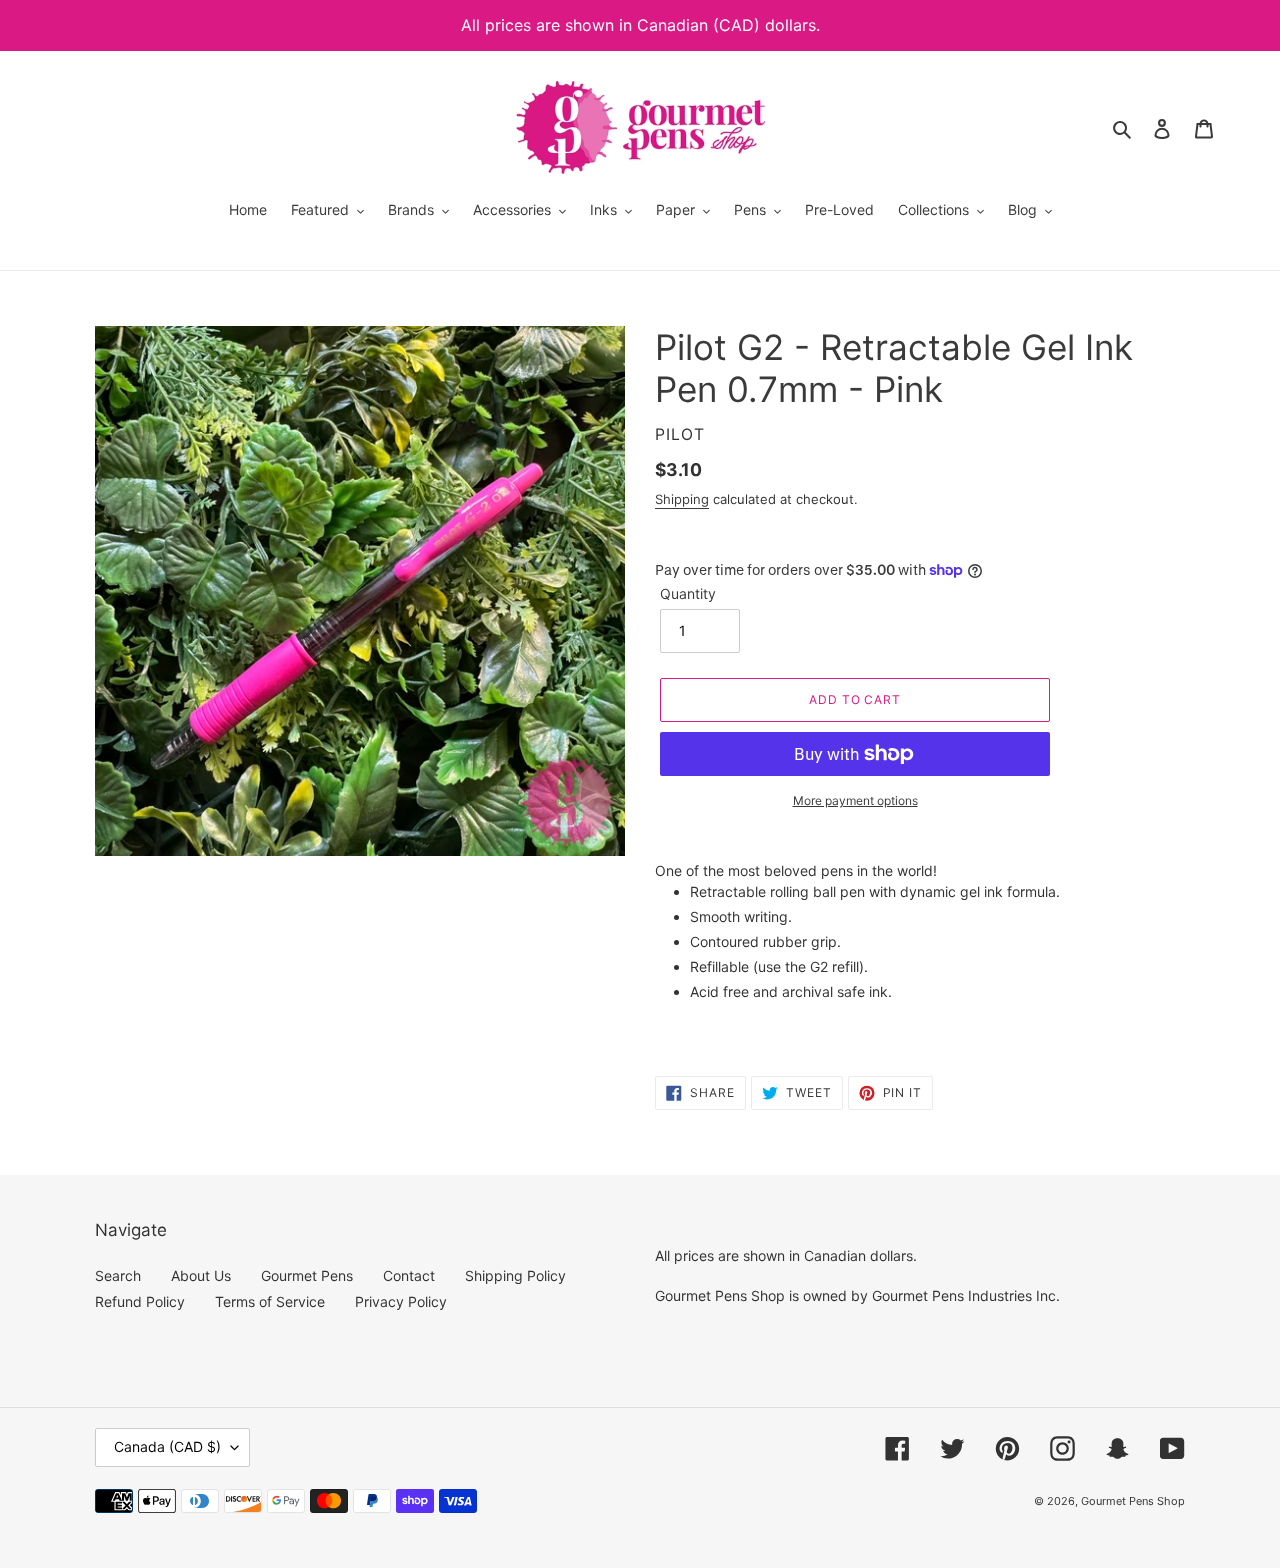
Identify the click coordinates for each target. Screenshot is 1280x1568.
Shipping (682, 499)
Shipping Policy (515, 1275)
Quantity (688, 593)
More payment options (855, 800)
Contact (409, 1275)
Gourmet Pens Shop (1133, 1501)
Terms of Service (270, 1301)
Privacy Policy (401, 1301)
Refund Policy (140, 1301)
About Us (201, 1275)
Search (118, 1275)
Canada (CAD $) (167, 1446)
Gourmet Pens (307, 1275)
